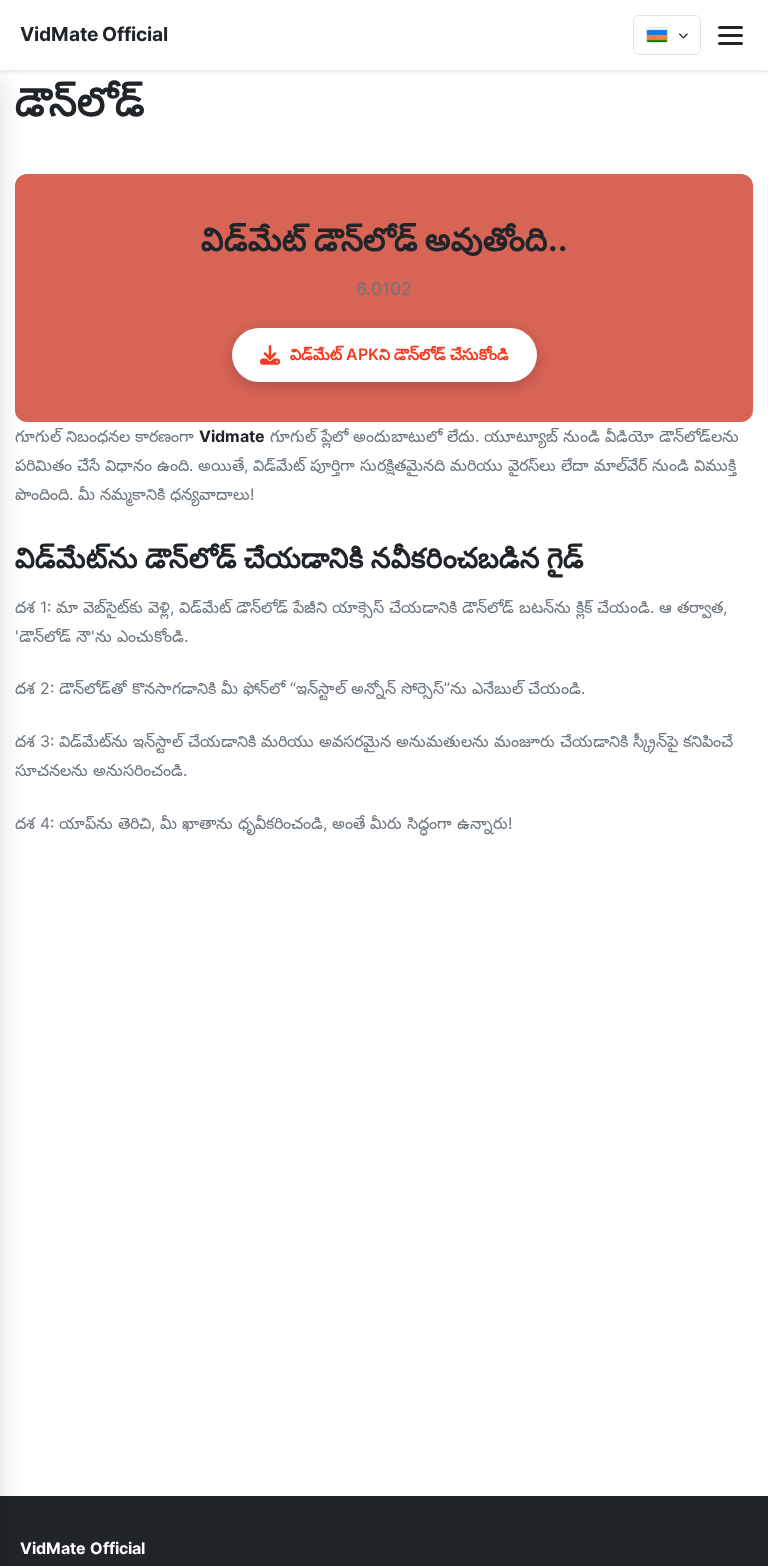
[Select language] (667, 35)
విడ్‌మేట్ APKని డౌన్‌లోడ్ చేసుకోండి (399, 354)
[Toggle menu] (730, 35)
